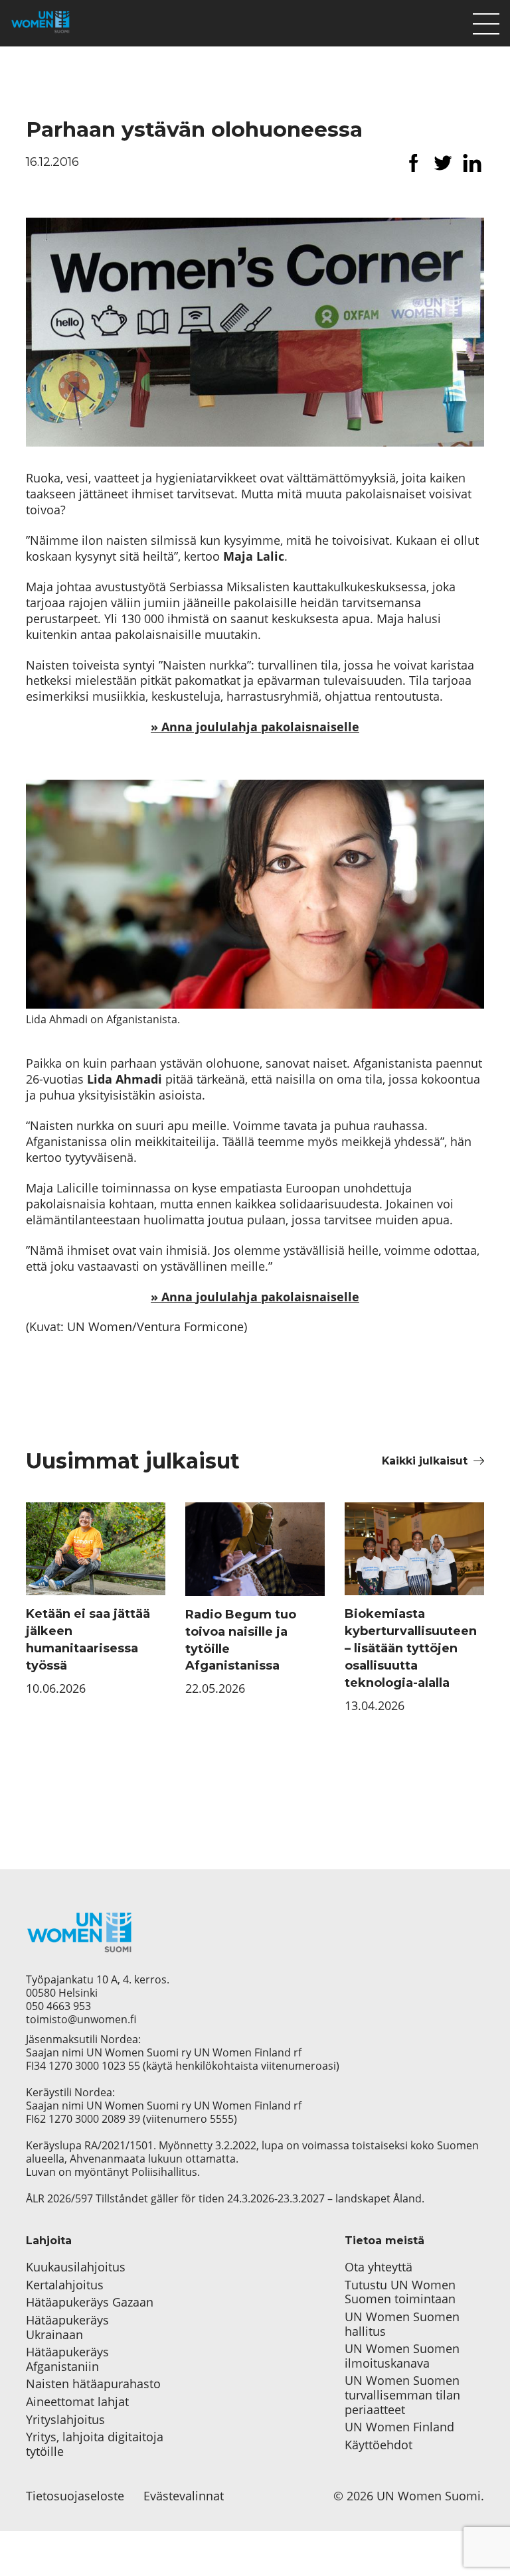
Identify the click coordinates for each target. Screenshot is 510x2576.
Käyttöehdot (379, 2445)
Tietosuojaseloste (75, 2496)
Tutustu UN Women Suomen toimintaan (400, 2292)
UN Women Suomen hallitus (402, 2324)
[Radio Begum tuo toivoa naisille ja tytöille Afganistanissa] (255, 1549)
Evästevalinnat (184, 2496)
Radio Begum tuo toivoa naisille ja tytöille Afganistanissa (241, 1640)
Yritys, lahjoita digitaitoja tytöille (95, 2444)
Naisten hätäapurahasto (93, 2384)
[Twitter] (443, 163)
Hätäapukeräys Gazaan (90, 2303)
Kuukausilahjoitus (76, 2267)
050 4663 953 (58, 2006)
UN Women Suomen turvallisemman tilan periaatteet (402, 2395)
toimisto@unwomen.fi (81, 2019)
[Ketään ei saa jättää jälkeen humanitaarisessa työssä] (96, 1549)
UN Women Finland (399, 2427)
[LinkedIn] (472, 163)
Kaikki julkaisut (425, 1461)
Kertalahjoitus (65, 2285)
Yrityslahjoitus (65, 2420)
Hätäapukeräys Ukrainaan (67, 2327)
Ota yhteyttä (379, 2267)
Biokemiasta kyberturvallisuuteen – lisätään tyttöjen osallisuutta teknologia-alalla (411, 1648)
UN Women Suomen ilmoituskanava (402, 2356)
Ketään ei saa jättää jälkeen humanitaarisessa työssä (88, 1640)
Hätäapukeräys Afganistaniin (67, 2359)
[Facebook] (414, 163)
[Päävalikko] (486, 21)
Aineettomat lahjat (77, 2402)
